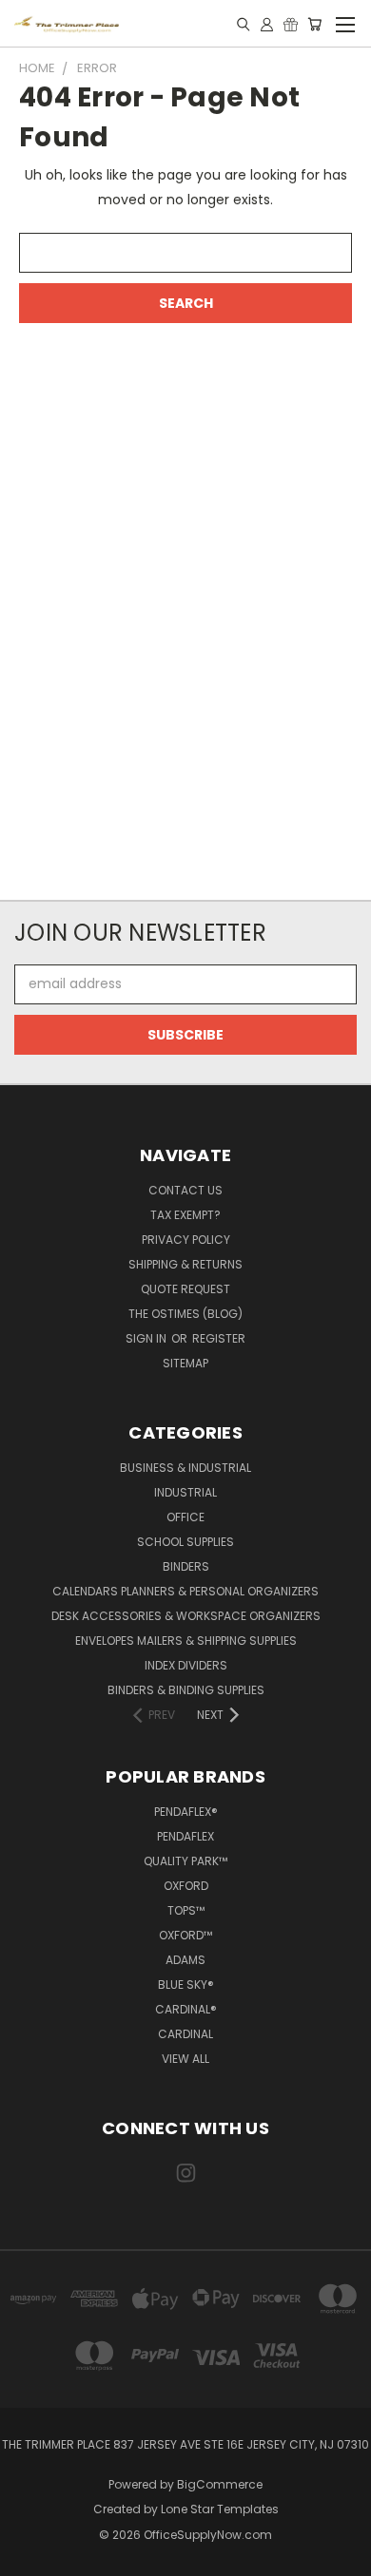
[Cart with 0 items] (314, 24)
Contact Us (185, 1190)
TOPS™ (186, 1910)
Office (185, 1517)
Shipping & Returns (185, 1264)
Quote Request (185, 1289)
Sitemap (185, 1363)
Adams (185, 1960)
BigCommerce (220, 2484)
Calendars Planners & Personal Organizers (185, 1591)
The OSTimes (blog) (185, 1314)
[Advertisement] (185, 635)
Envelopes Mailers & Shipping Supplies (186, 1641)
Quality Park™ (185, 1861)
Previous (29, 2557)
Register (219, 1338)
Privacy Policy (186, 1240)
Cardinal (185, 2034)
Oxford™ (185, 1935)
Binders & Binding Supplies (186, 1690)
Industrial (185, 1492)
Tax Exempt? (185, 1215)
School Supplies (185, 1542)
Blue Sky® (186, 1984)
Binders (186, 1566)
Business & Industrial (185, 1468)
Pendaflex (185, 1836)
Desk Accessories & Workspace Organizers (186, 1616)
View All (185, 2059)
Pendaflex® (186, 1812)
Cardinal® (186, 2009)
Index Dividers (186, 1665)
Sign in (147, 1338)
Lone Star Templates (220, 2509)
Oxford (186, 1886)
